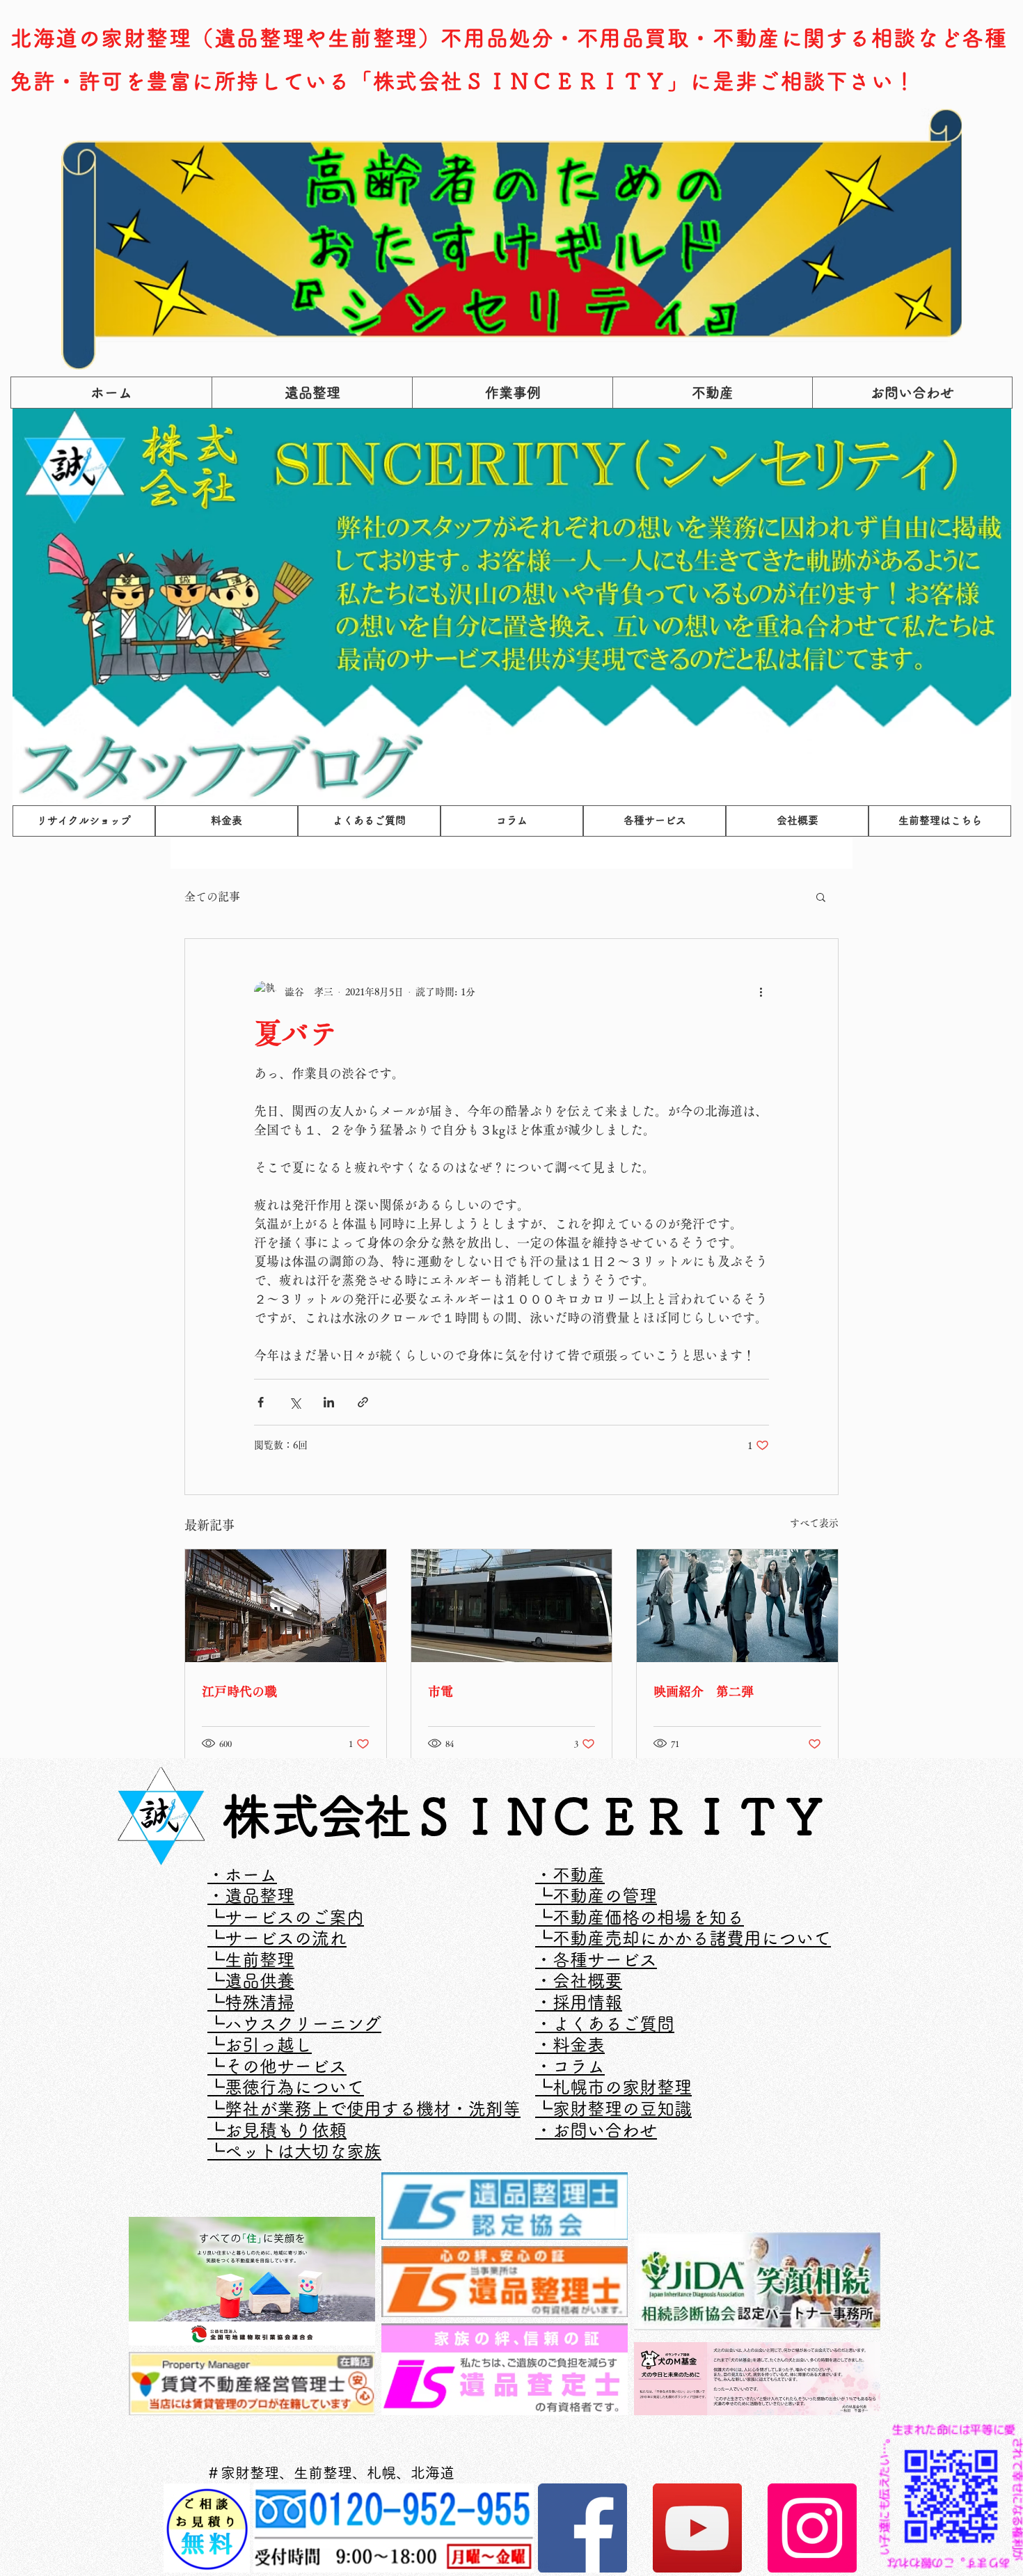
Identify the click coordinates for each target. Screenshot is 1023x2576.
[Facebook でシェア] (261, 1402)
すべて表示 (814, 1523)
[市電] (512, 1606)
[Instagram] (812, 2528)
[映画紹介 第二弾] (737, 1606)
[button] (821, 896)
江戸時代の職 (239, 1691)
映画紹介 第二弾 (704, 1691)
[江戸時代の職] (286, 1606)
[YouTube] (697, 2528)
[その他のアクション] (761, 992)
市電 (441, 1691)
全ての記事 (212, 896)
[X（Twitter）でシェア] (295, 1402)
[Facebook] (582, 2528)
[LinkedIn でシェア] (329, 1402)
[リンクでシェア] (363, 1402)
